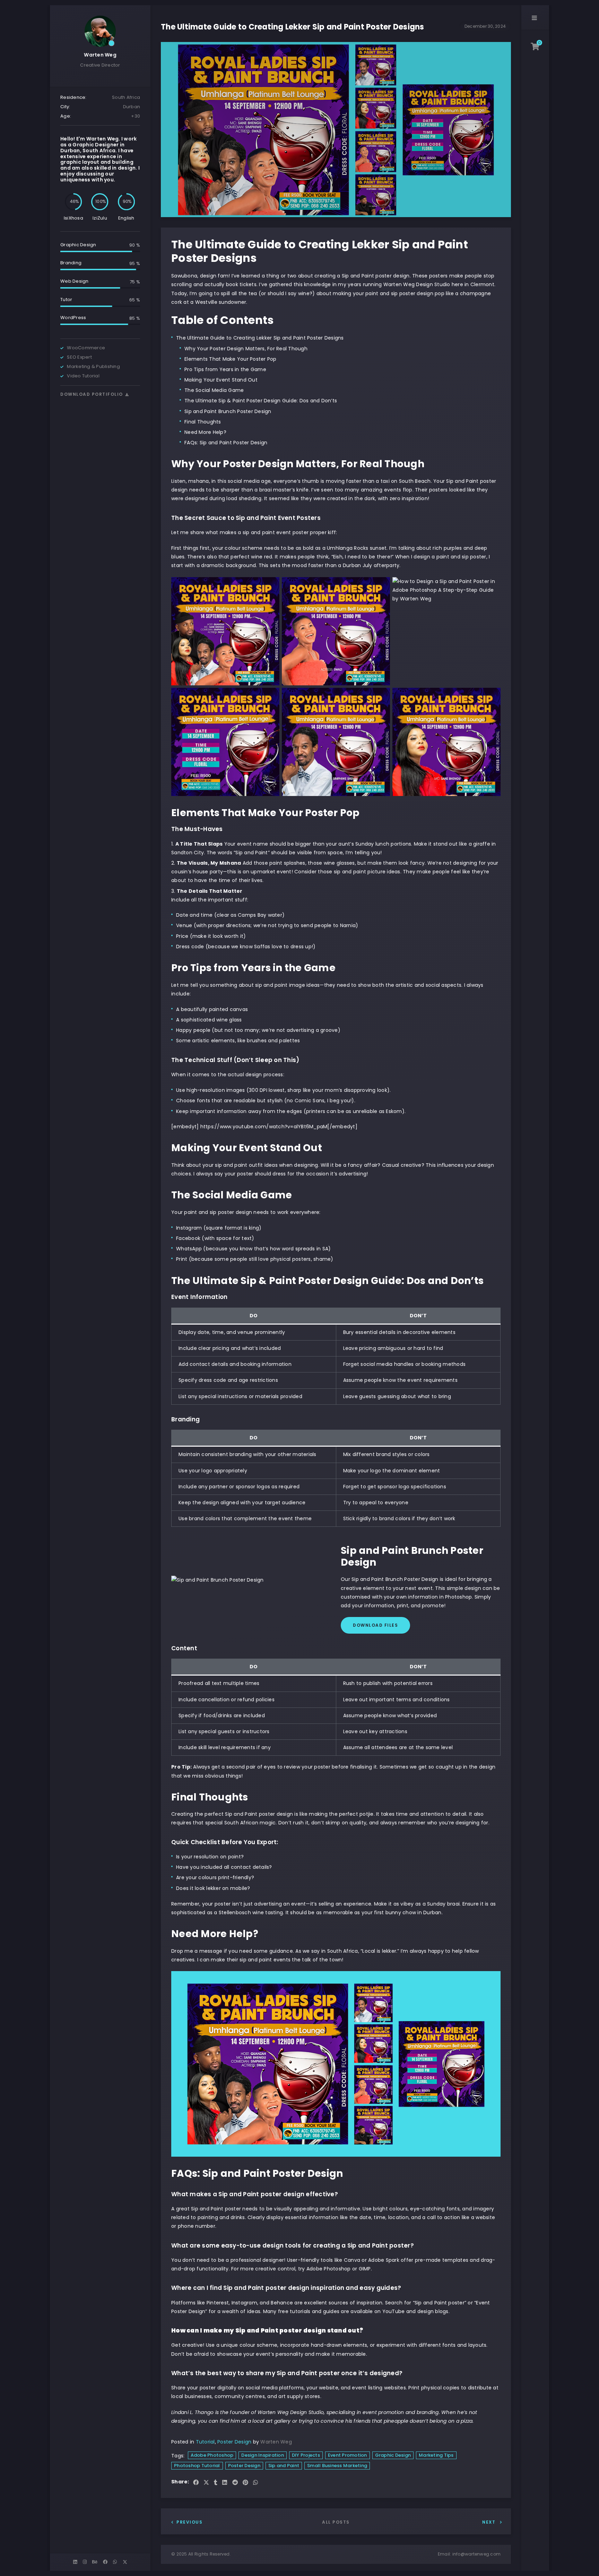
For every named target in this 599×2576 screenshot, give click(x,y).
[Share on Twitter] (206, 2483)
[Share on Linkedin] (225, 2483)
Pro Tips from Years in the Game (225, 369)
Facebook (188, 1238)
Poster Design (234, 2442)
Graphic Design (393, 2455)
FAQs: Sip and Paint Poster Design (226, 443)
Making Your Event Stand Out (221, 380)
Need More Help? (205, 432)
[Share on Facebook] (196, 2483)
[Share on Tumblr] (216, 2483)
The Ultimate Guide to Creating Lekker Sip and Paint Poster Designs (260, 338)
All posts (336, 2522)
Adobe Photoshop (212, 2455)
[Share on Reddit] (235, 2483)
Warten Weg (100, 55)
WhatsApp (189, 1249)
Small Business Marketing (337, 2466)
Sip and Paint (284, 2466)
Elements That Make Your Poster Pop (231, 359)
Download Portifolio (92, 394)
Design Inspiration (263, 2455)
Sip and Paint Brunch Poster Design (228, 411)
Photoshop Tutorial (197, 2466)
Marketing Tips (436, 2455)
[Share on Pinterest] (245, 2483)
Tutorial (205, 2442)
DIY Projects (306, 2455)
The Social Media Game (214, 390)
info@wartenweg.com (477, 2554)
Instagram (189, 1228)
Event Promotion (348, 2455)
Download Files (375, 1625)
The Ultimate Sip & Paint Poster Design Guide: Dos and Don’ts (261, 401)
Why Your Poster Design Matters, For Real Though (246, 349)
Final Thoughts (203, 422)
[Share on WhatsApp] (255, 2483)
